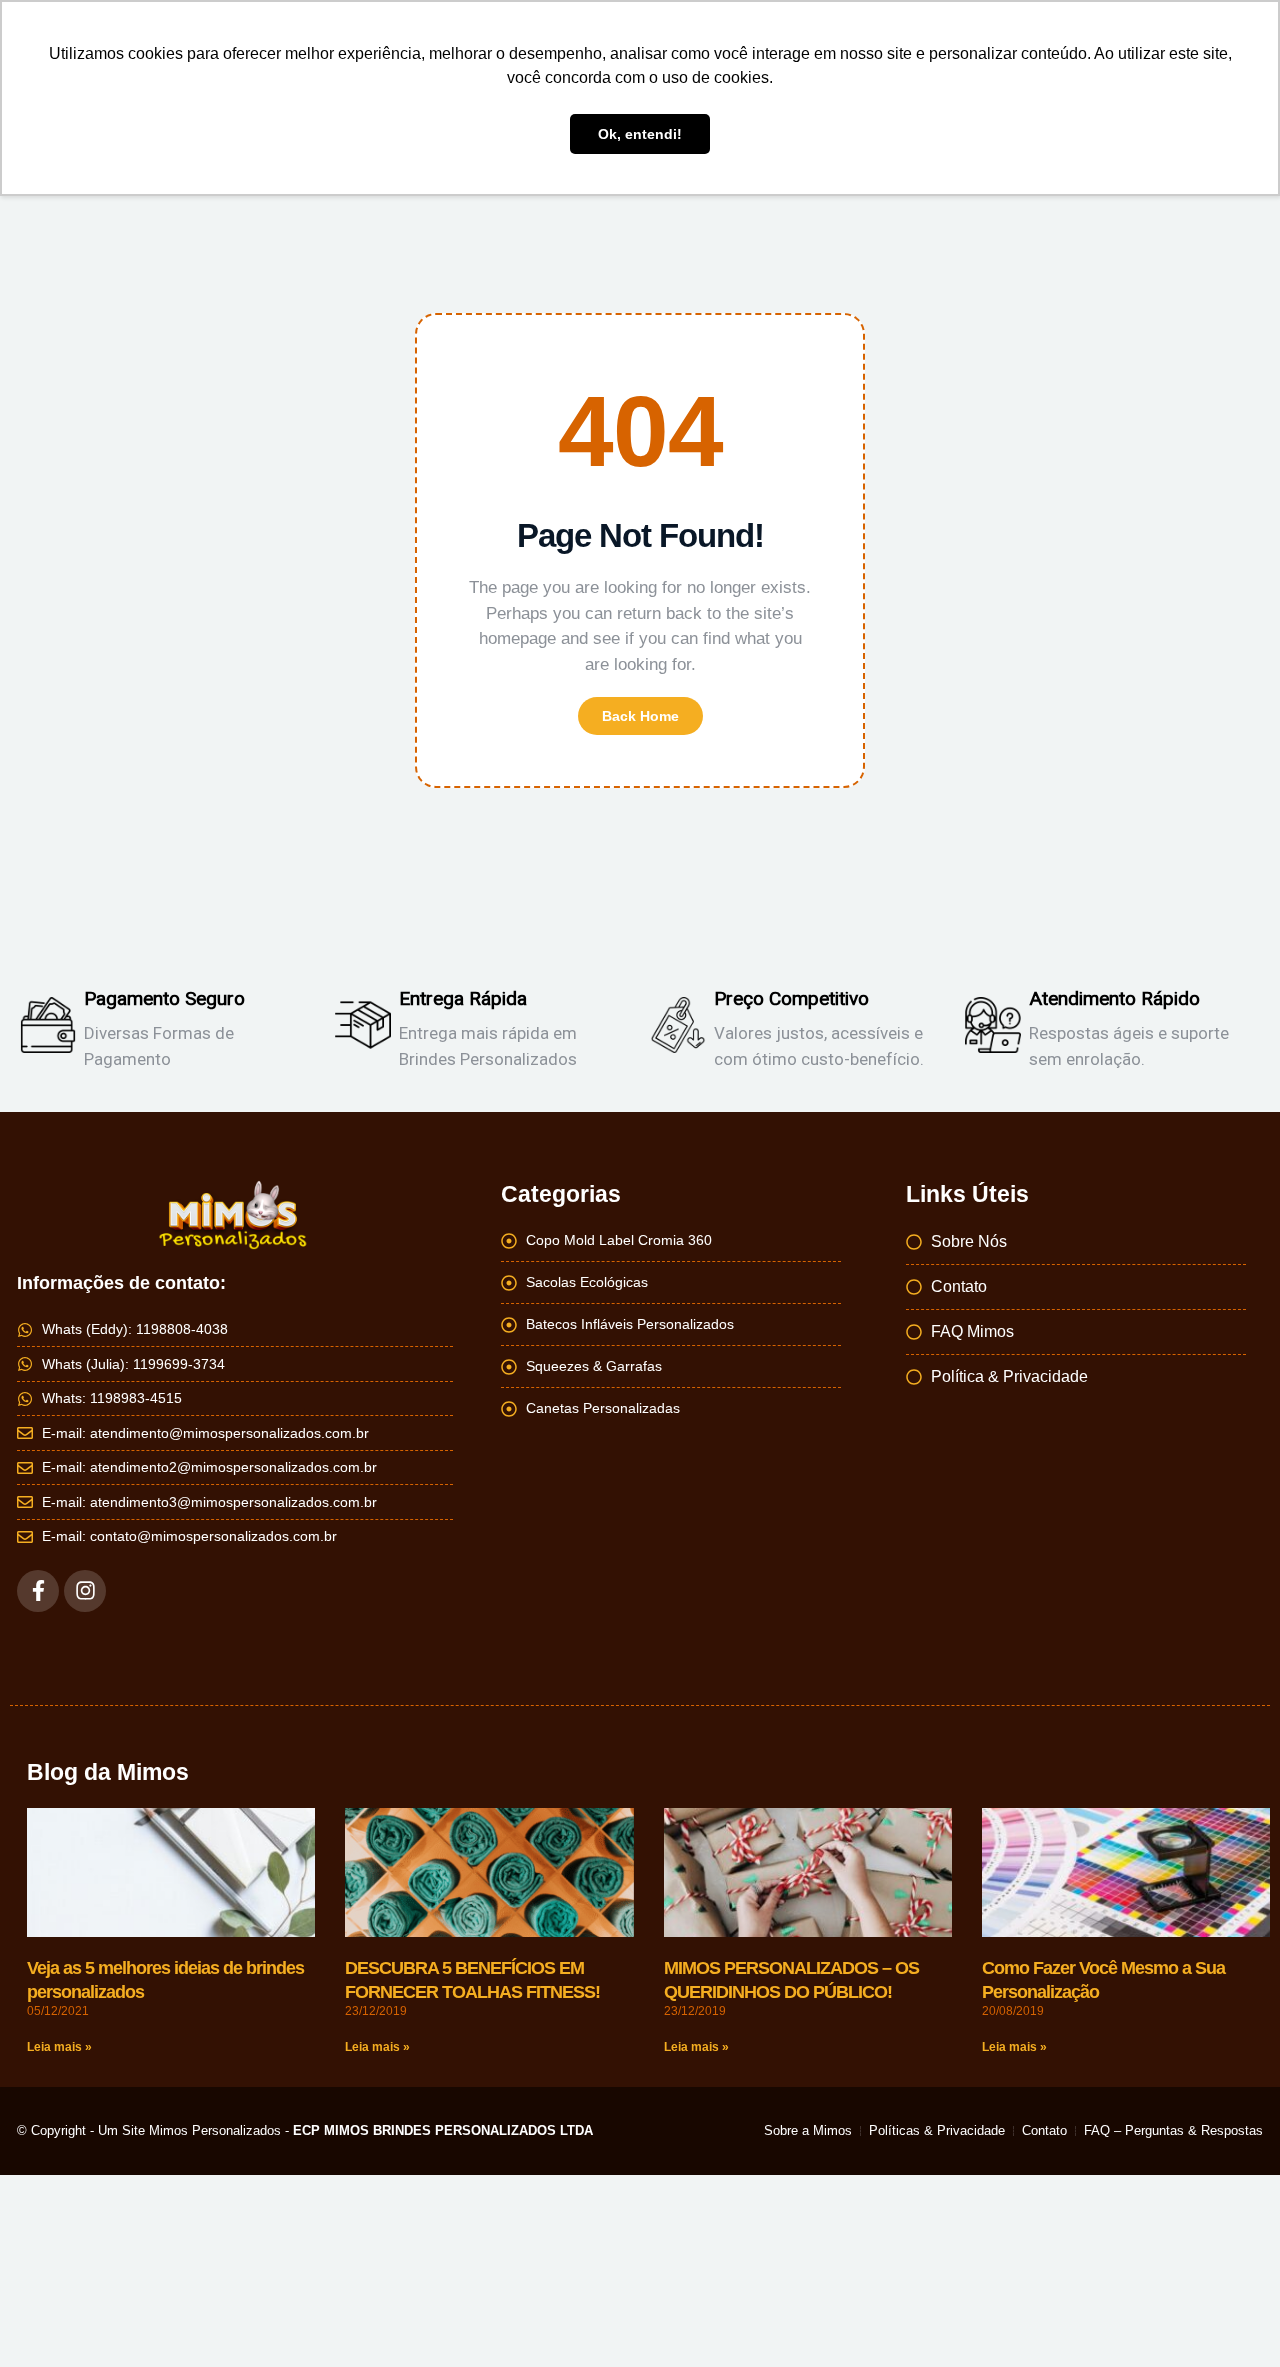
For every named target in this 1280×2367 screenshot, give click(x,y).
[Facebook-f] (38, 1591)
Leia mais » (59, 2047)
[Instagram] (85, 1591)
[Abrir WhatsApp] (1230, 2316)
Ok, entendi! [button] (640, 134)
